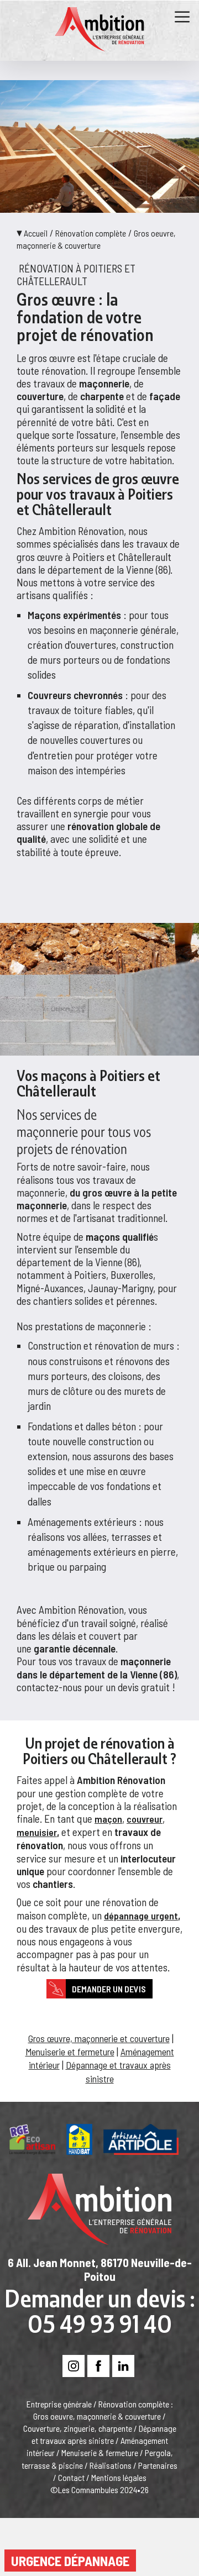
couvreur (145, 1819)
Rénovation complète (91, 233)
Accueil (36, 233)
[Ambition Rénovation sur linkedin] (123, 2367)
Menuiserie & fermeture (100, 2452)
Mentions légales (119, 2477)
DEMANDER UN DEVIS (109, 1989)
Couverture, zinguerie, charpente (78, 2428)
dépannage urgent (141, 1916)
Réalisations (111, 2465)
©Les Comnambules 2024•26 (99, 2490)
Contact (71, 2477)
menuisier (37, 1832)
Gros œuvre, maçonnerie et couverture (99, 2038)
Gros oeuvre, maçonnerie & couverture (97, 2416)
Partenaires (158, 2465)
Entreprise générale (59, 2404)
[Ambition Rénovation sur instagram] (74, 2367)
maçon (108, 1819)
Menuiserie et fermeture (70, 2052)
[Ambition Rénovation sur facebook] (98, 2367)
